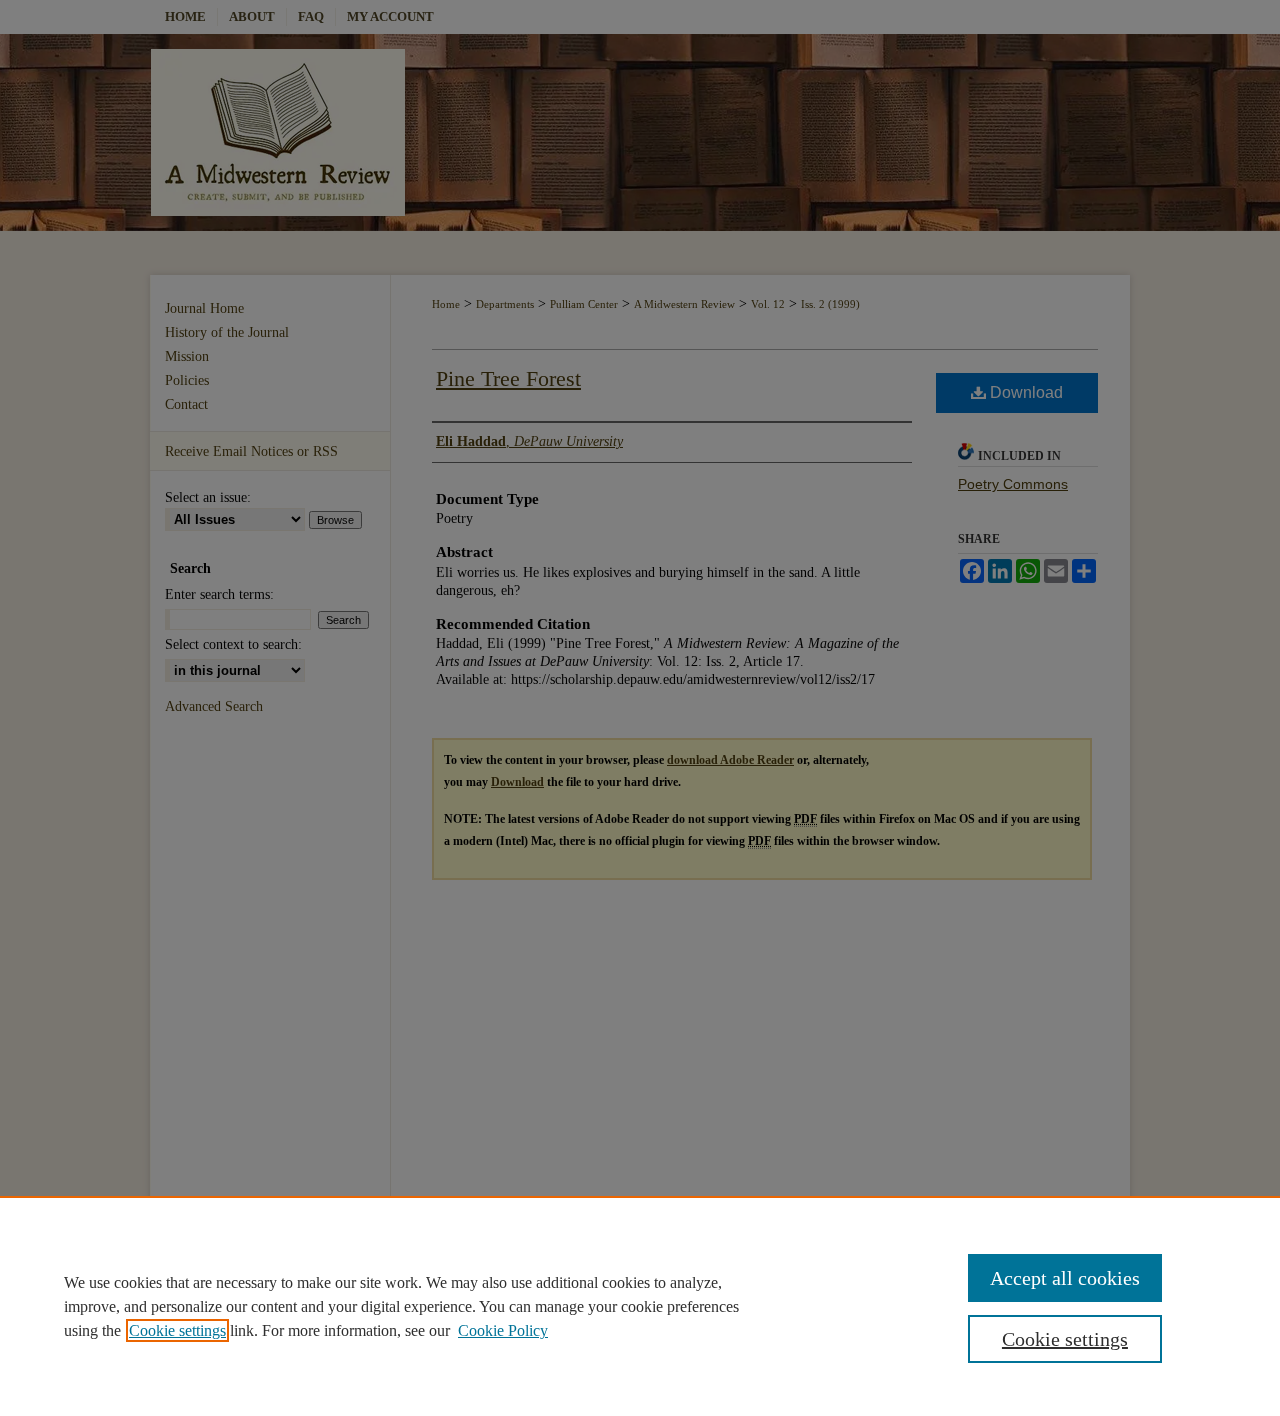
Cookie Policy (503, 1330)
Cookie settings (177, 1330)
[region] (640, 1306)
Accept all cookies (1065, 1278)
